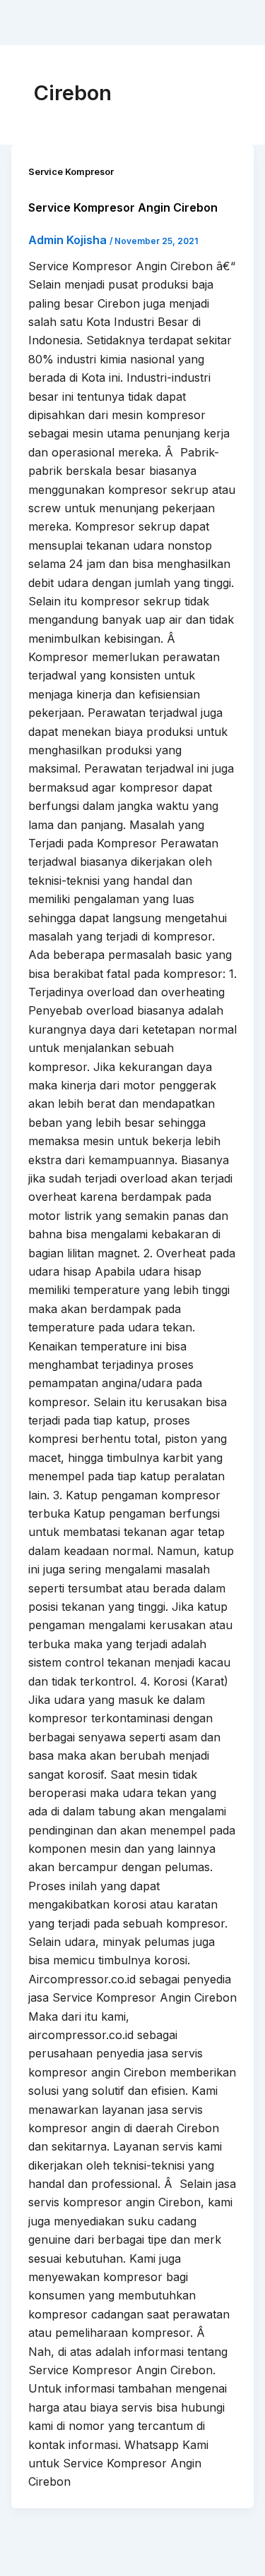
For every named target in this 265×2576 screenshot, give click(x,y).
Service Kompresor (71, 172)
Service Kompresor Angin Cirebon (123, 207)
